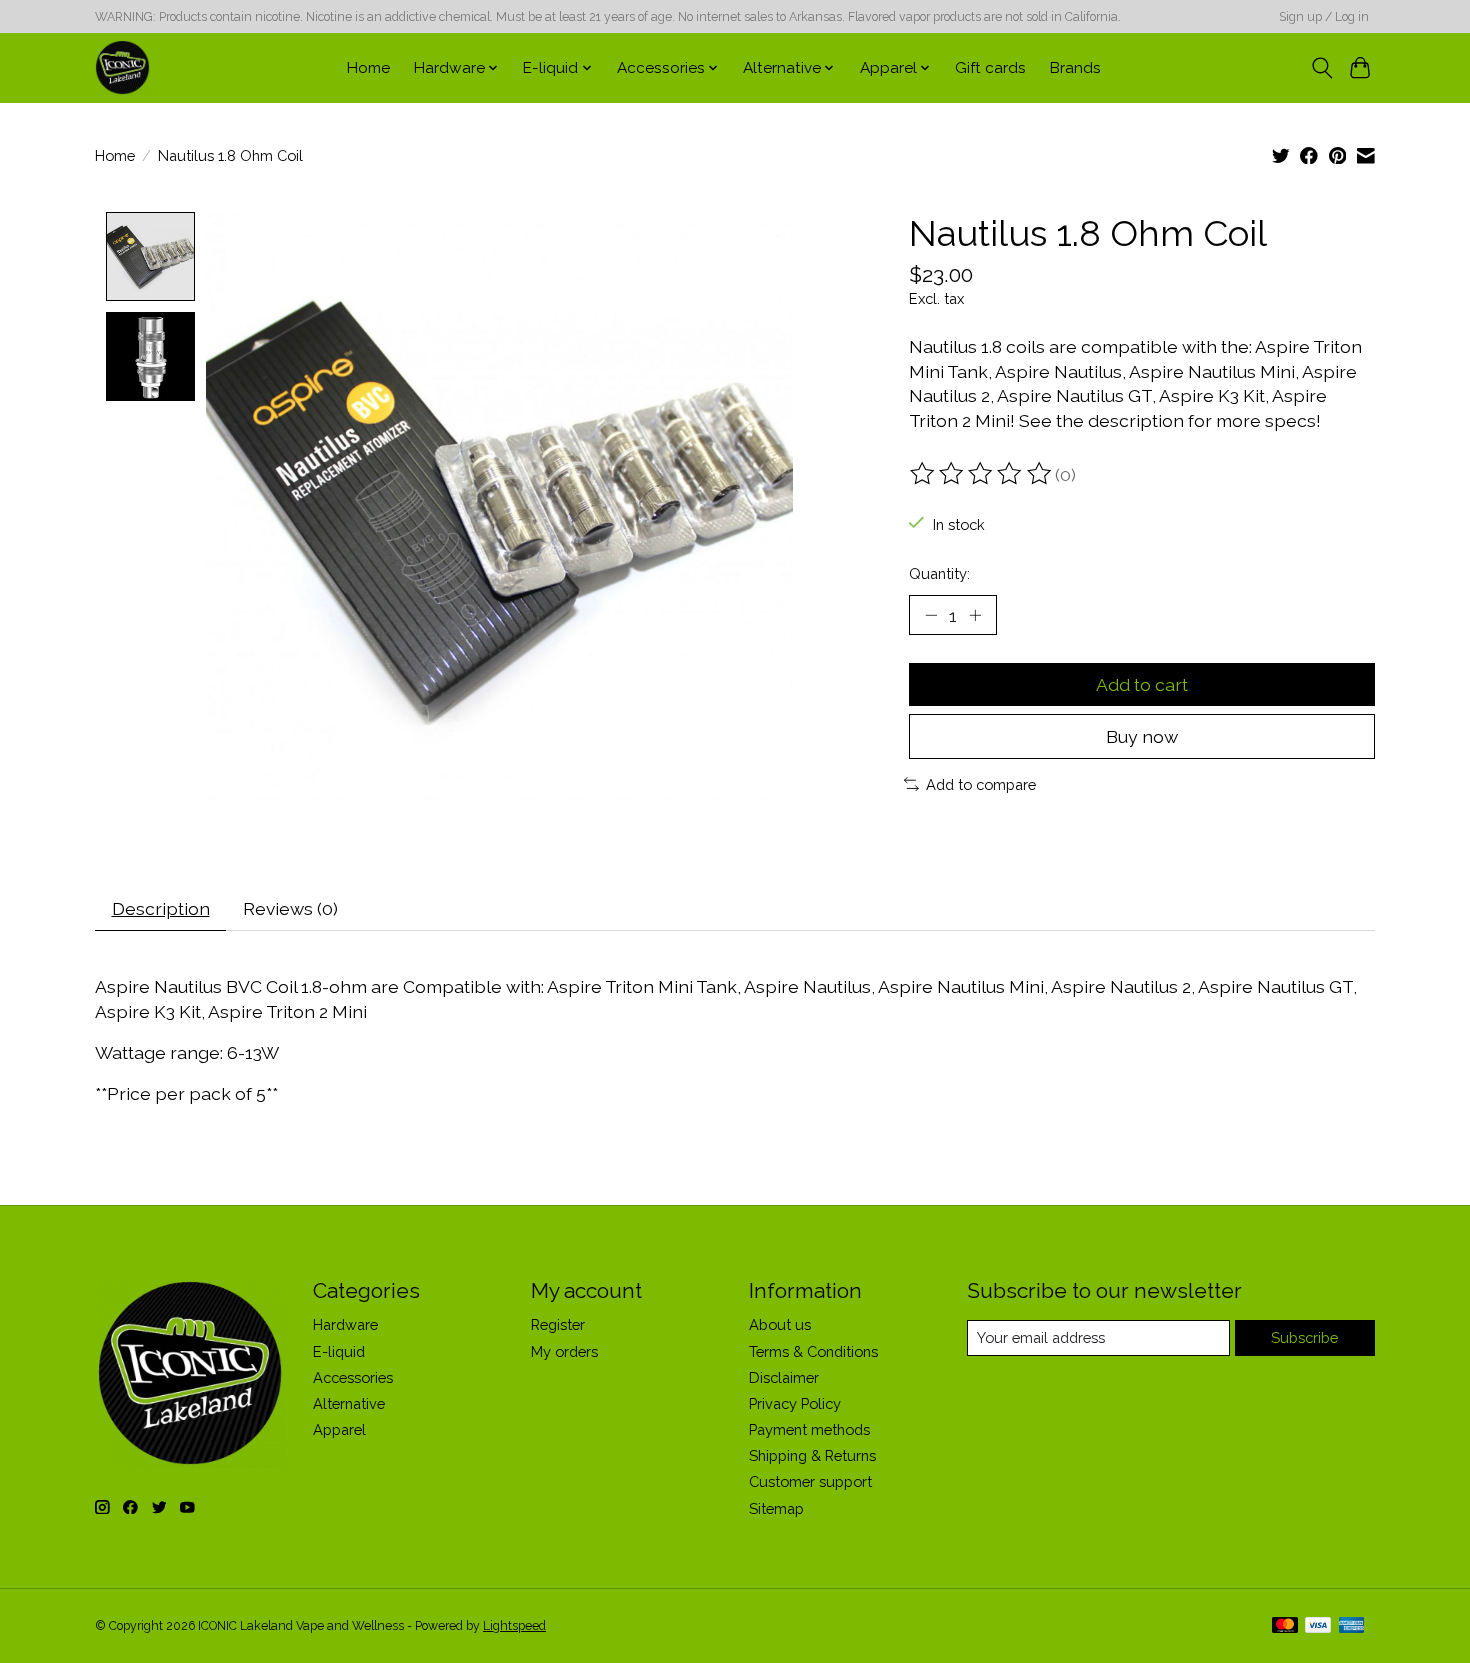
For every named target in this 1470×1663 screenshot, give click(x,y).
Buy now (1142, 736)
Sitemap (776, 1508)
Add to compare (981, 784)
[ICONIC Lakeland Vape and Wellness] (122, 67)
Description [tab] (161, 908)
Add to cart (1142, 684)
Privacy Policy (795, 1403)
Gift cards (990, 68)
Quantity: (939, 573)
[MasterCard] (1285, 1626)
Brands (1075, 68)
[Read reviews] (982, 474)
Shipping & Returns (812, 1455)
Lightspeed (514, 1626)
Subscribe (1304, 1337)
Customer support (810, 1481)
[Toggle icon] (1321, 68)
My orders (564, 1351)
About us (780, 1324)
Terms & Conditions (813, 1351)
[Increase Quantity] (975, 615)
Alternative (349, 1403)
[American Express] (1352, 1626)
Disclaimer (784, 1377)
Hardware (345, 1324)
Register (558, 1324)
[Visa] (1318, 1626)
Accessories (353, 1377)
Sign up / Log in (1324, 17)
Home (368, 68)
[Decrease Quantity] (931, 615)
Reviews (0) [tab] (290, 908)
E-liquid (339, 1351)
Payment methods (809, 1429)
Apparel (339, 1429)
